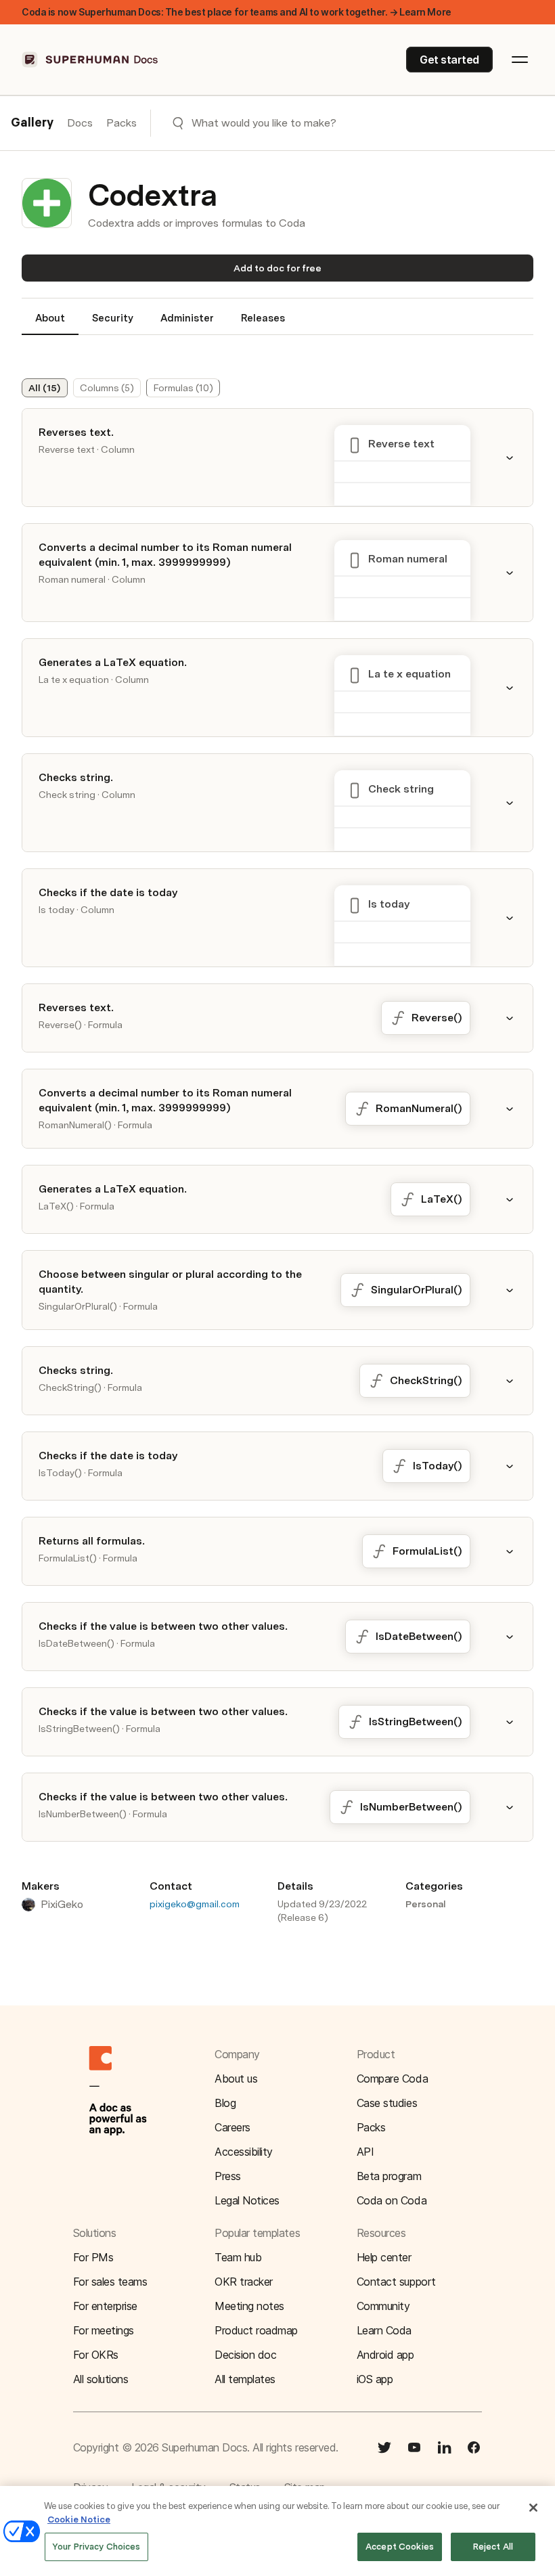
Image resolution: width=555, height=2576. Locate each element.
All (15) (44, 388)
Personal (426, 1904)
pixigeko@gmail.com (195, 1904)
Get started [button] (449, 60)
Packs (121, 123)
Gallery (32, 123)
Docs (80, 123)
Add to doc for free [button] (277, 268)
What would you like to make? (264, 123)
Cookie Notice (79, 2519)
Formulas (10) (183, 388)
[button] (518, 458)
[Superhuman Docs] (91, 60)
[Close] (533, 2508)
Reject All (493, 2547)
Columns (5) (107, 388)
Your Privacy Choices (96, 2547)
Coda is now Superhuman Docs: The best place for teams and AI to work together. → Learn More (237, 12)
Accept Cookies (400, 2547)
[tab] (50, 324)
